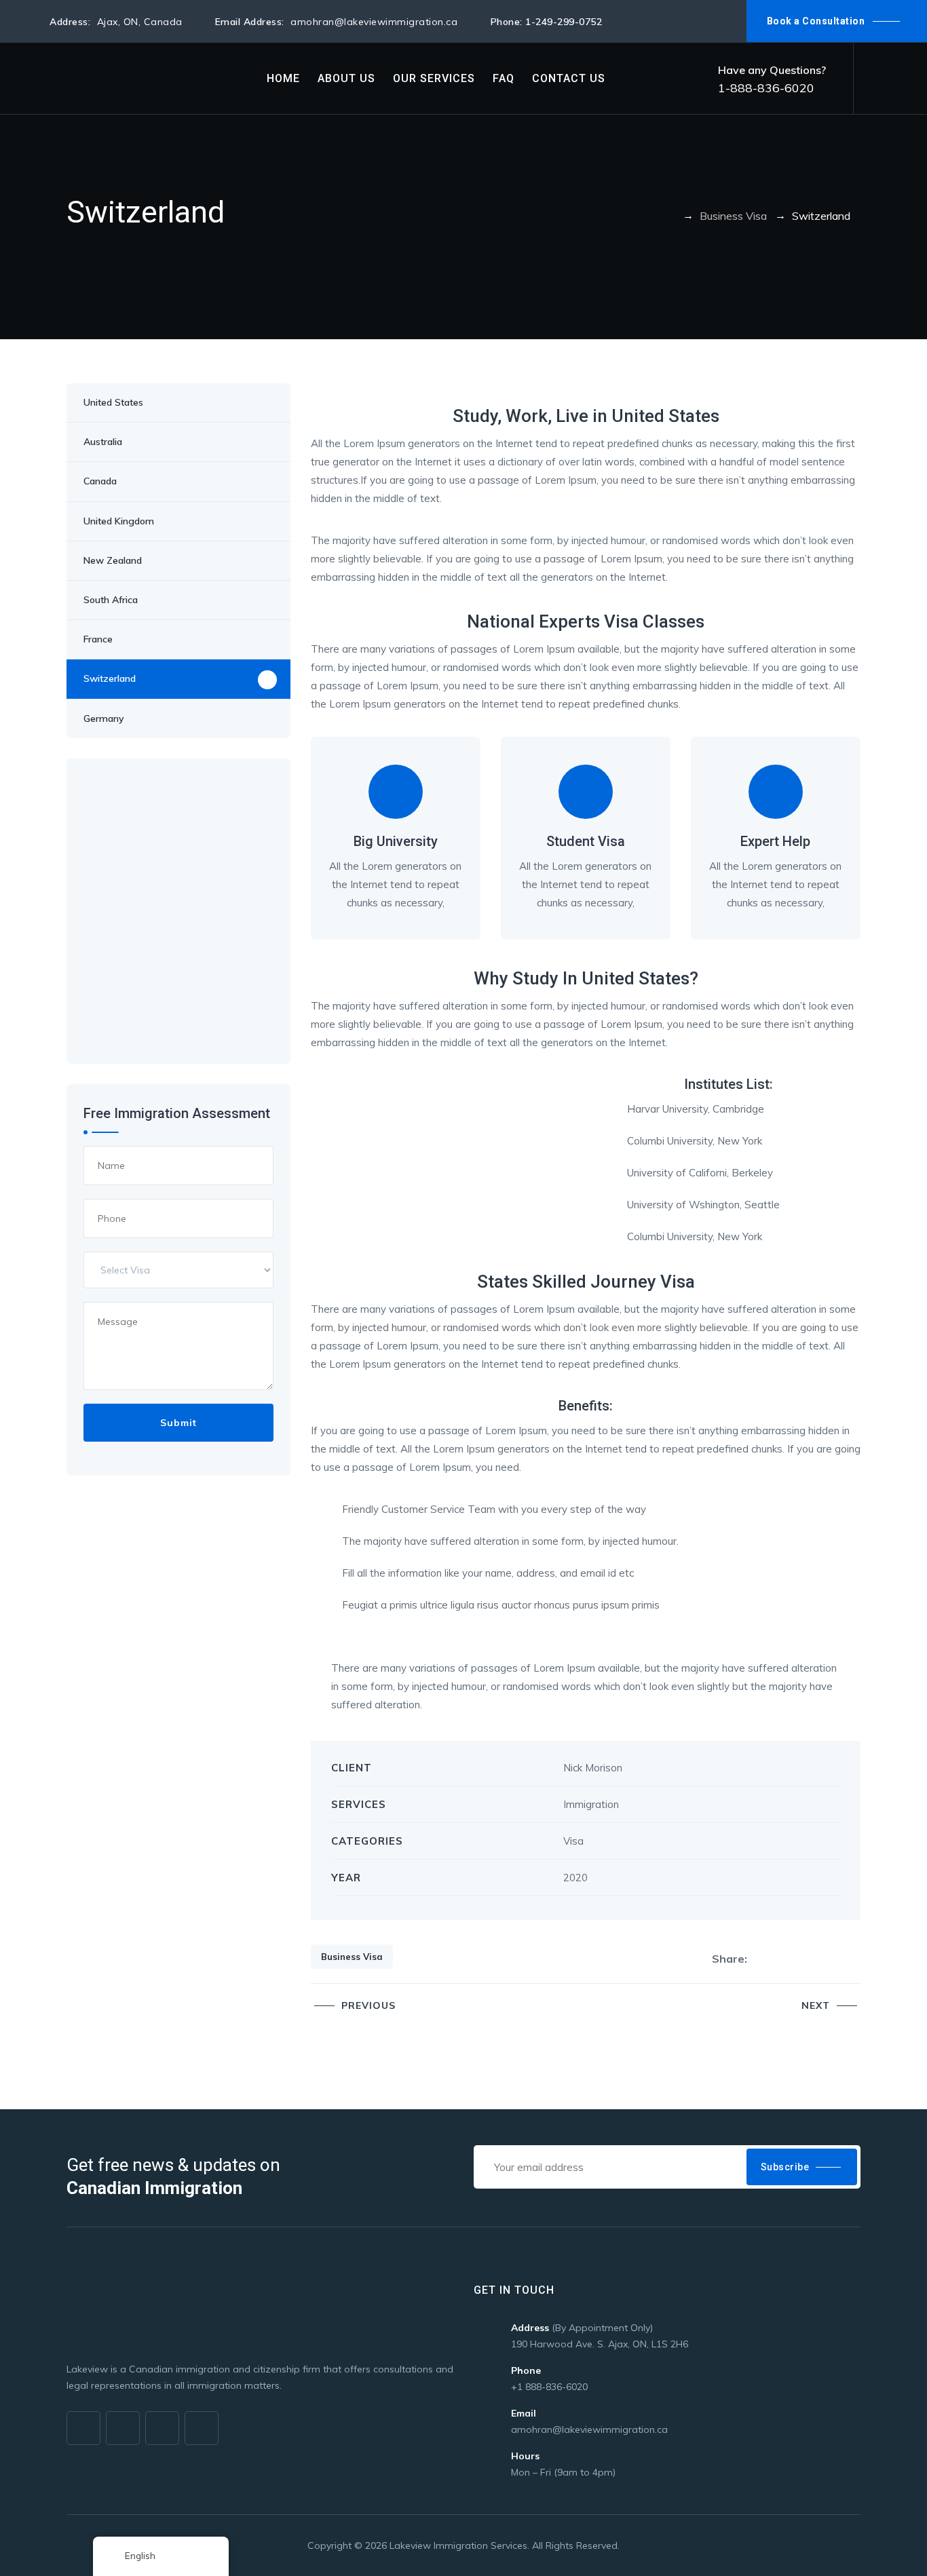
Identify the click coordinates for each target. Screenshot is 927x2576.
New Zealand (113, 560)
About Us (346, 78)
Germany (104, 718)
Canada (100, 481)
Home (283, 78)
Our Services (434, 78)
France (98, 639)
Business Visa (352, 1957)
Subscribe (785, 2167)
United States (113, 402)
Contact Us (569, 78)
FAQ (504, 78)
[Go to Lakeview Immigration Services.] (670, 216)
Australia (103, 442)
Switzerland (110, 678)
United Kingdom (119, 521)
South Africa (111, 600)
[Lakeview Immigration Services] (136, 78)
